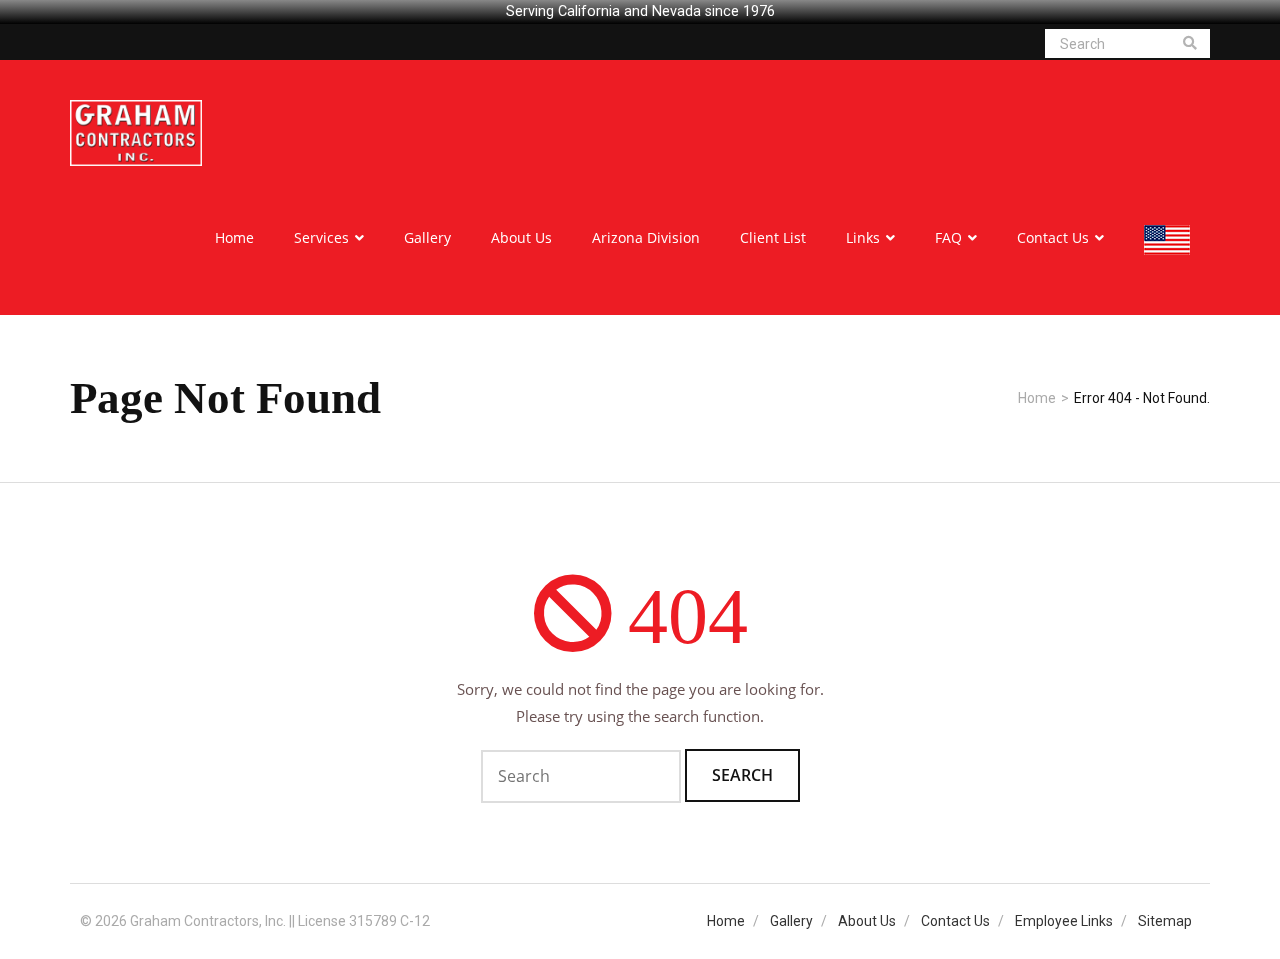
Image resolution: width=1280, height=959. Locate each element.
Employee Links (1064, 921)
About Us (867, 921)
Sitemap (1165, 921)
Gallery (791, 921)
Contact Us (955, 921)
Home (1037, 398)
